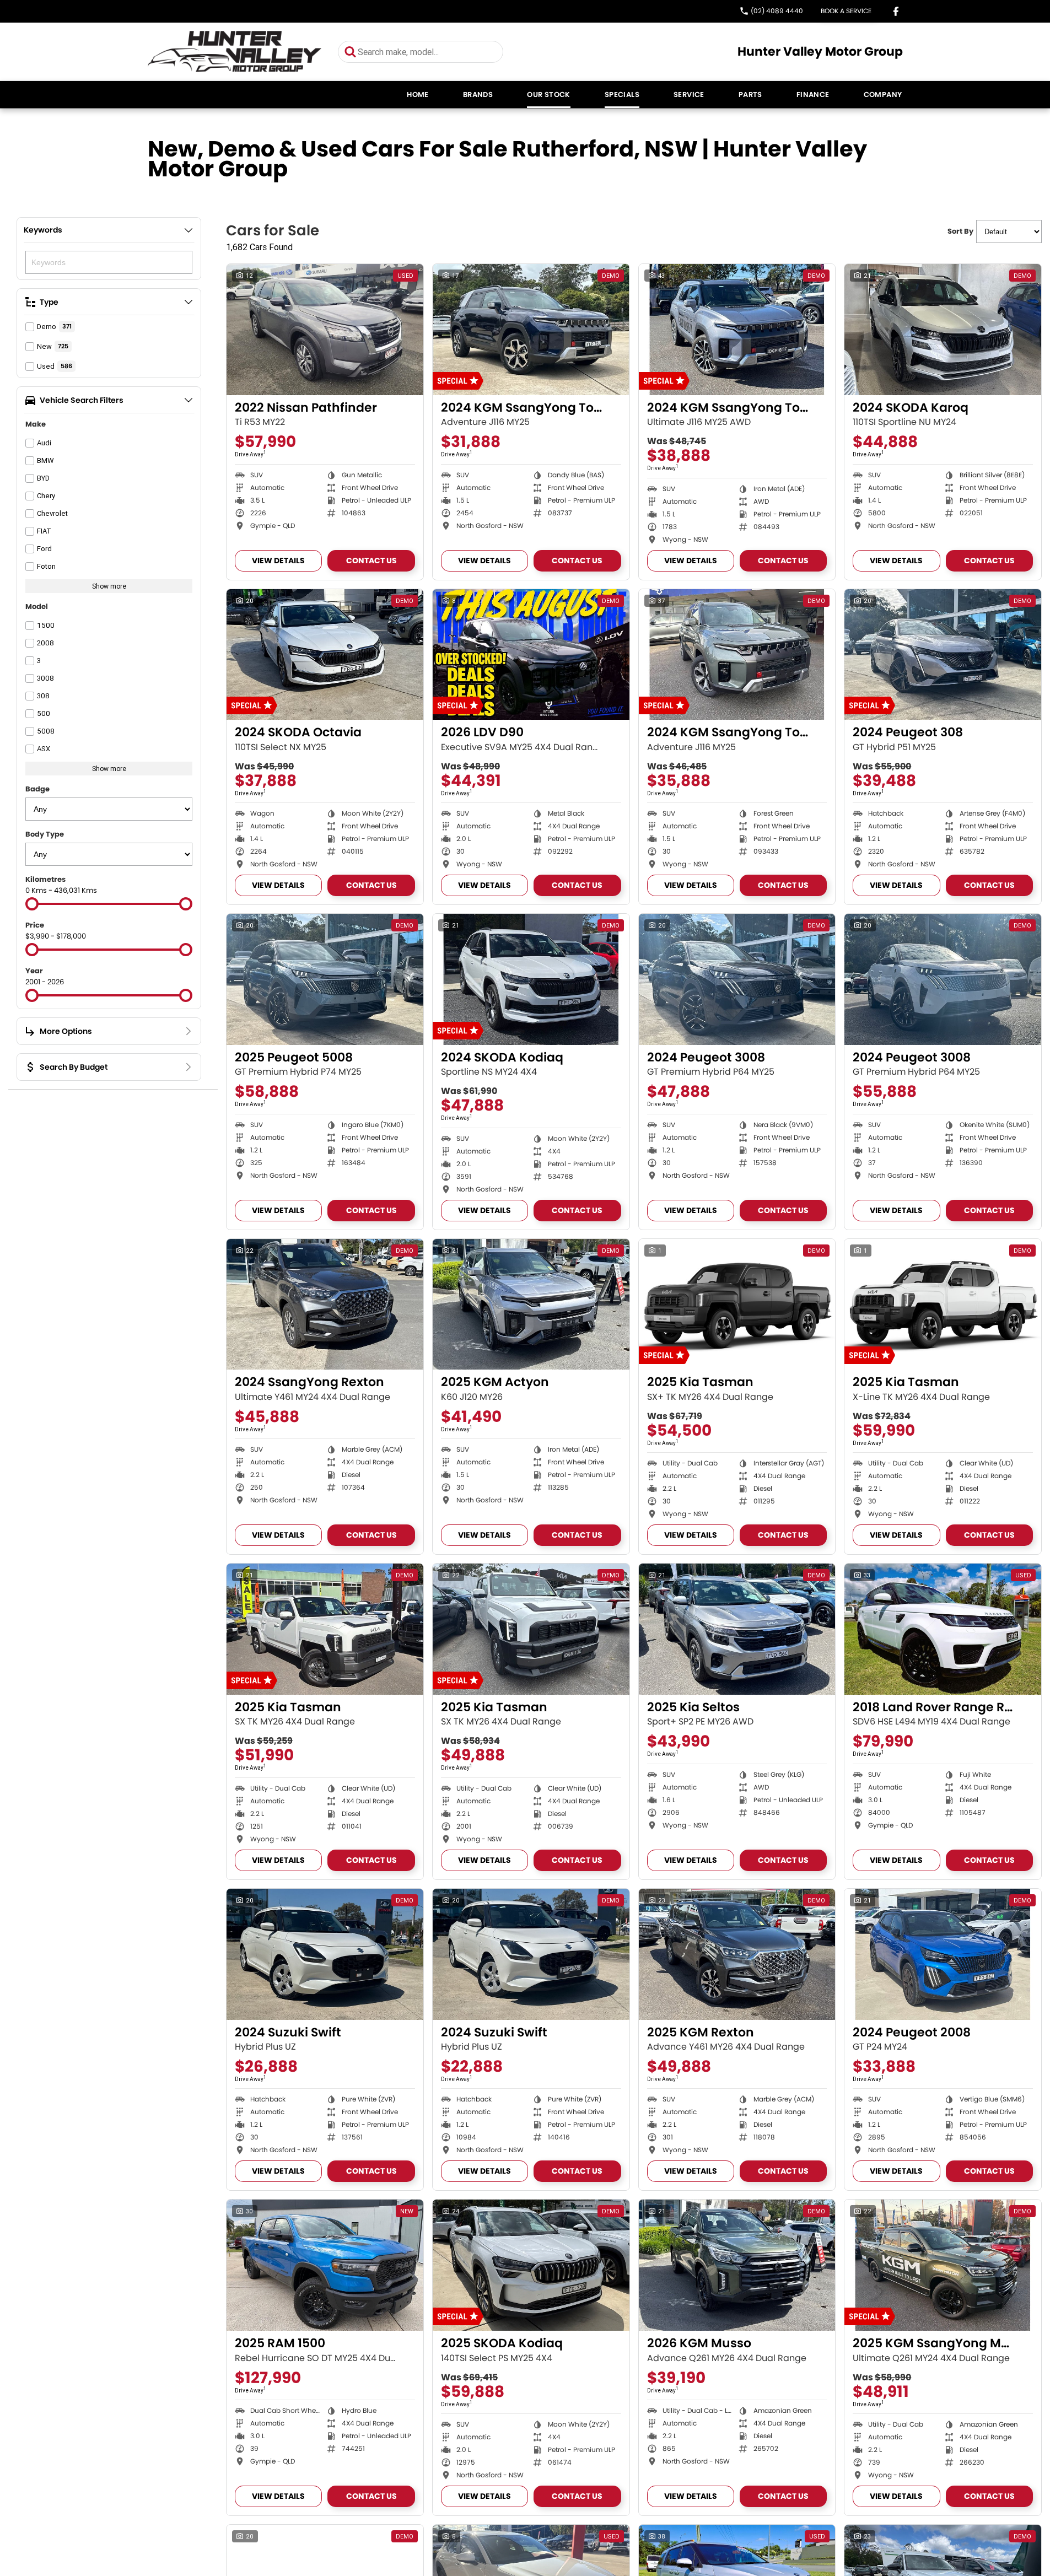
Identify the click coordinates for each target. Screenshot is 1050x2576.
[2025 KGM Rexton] (737, 1954)
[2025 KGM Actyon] (531, 1305)
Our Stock (549, 95)
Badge (37, 789)
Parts (750, 95)
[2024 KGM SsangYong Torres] (531, 330)
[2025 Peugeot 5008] (325, 979)
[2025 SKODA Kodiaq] (531, 2265)
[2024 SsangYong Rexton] (325, 1305)
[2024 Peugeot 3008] (737, 979)
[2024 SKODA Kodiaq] (531, 979)
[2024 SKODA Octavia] (325, 655)
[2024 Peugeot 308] (943, 655)
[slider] (32, 904)
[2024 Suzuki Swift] (325, 1954)
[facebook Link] (896, 11)
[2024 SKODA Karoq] (943, 330)
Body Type (45, 834)
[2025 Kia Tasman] (737, 1305)
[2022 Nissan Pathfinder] (325, 330)
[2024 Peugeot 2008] (943, 1954)
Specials (622, 95)
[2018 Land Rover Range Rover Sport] (943, 1629)
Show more (109, 586)
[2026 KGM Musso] (737, 2265)
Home (418, 95)
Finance (813, 95)
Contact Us (371, 561)
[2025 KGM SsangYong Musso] (943, 2265)
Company (883, 95)
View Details (278, 561)
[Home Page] (235, 52)
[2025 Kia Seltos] (737, 1629)
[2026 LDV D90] (531, 655)
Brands (478, 95)
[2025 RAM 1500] (325, 2265)
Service (689, 95)
